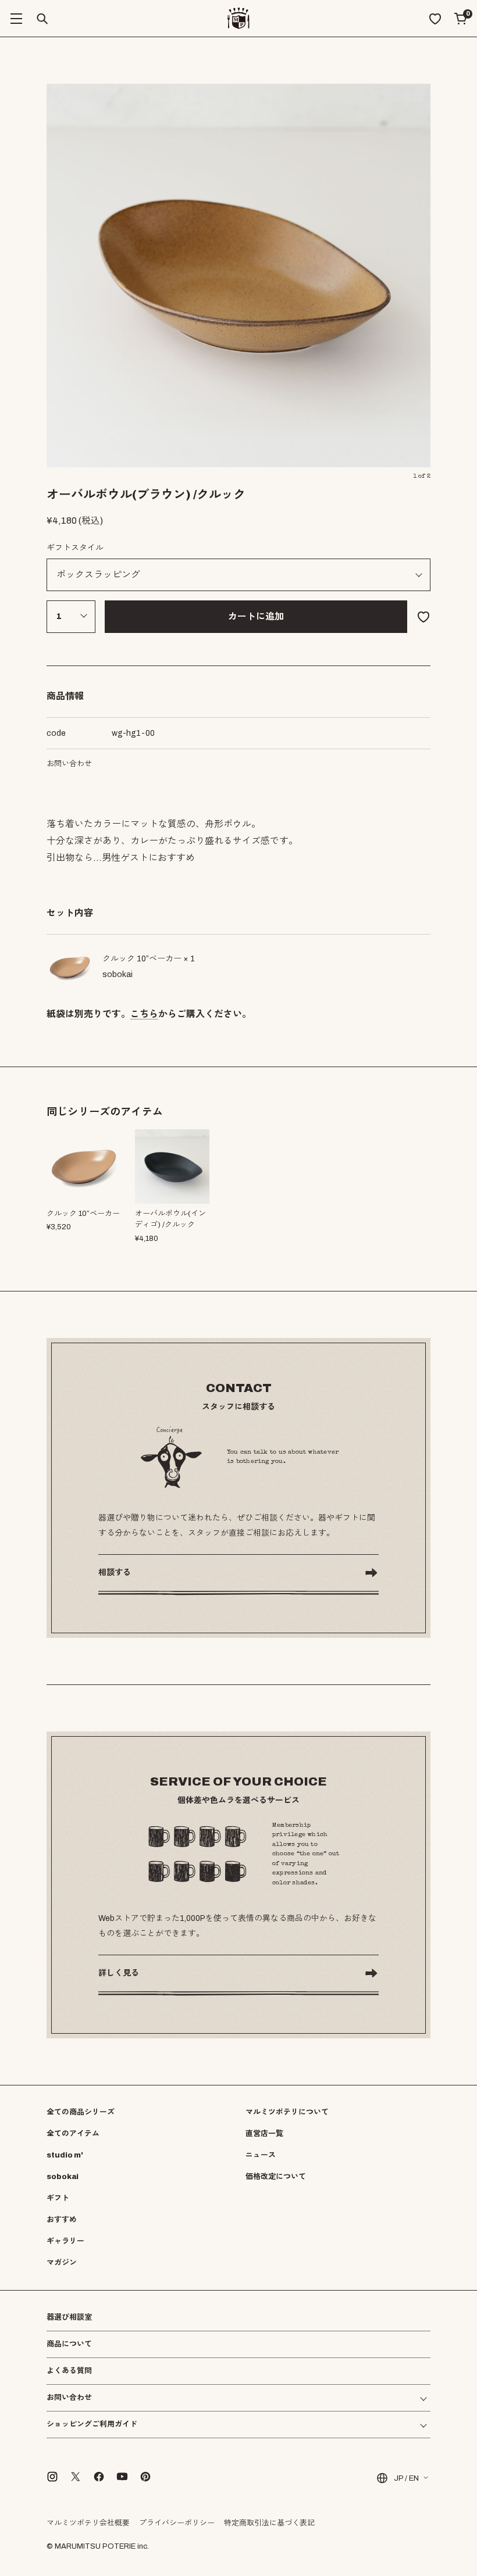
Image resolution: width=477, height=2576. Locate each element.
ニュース (261, 2155)
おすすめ (62, 2220)
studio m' (65, 2155)
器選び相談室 (69, 2318)
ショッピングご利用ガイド (92, 2425)
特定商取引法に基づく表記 (269, 2523)
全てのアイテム (73, 2134)
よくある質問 (69, 2371)
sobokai (63, 2177)
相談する (115, 1573)
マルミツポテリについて (287, 2112)
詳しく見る (119, 1973)
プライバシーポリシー (177, 2523)
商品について (69, 2344)
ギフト (58, 2198)
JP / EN (406, 2478)
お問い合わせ (69, 764)
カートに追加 (256, 616)
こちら (144, 1014)
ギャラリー (65, 2241)
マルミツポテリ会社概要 (88, 2523)
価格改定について (276, 2177)
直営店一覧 (264, 2134)
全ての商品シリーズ (81, 2112)
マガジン (62, 2263)
